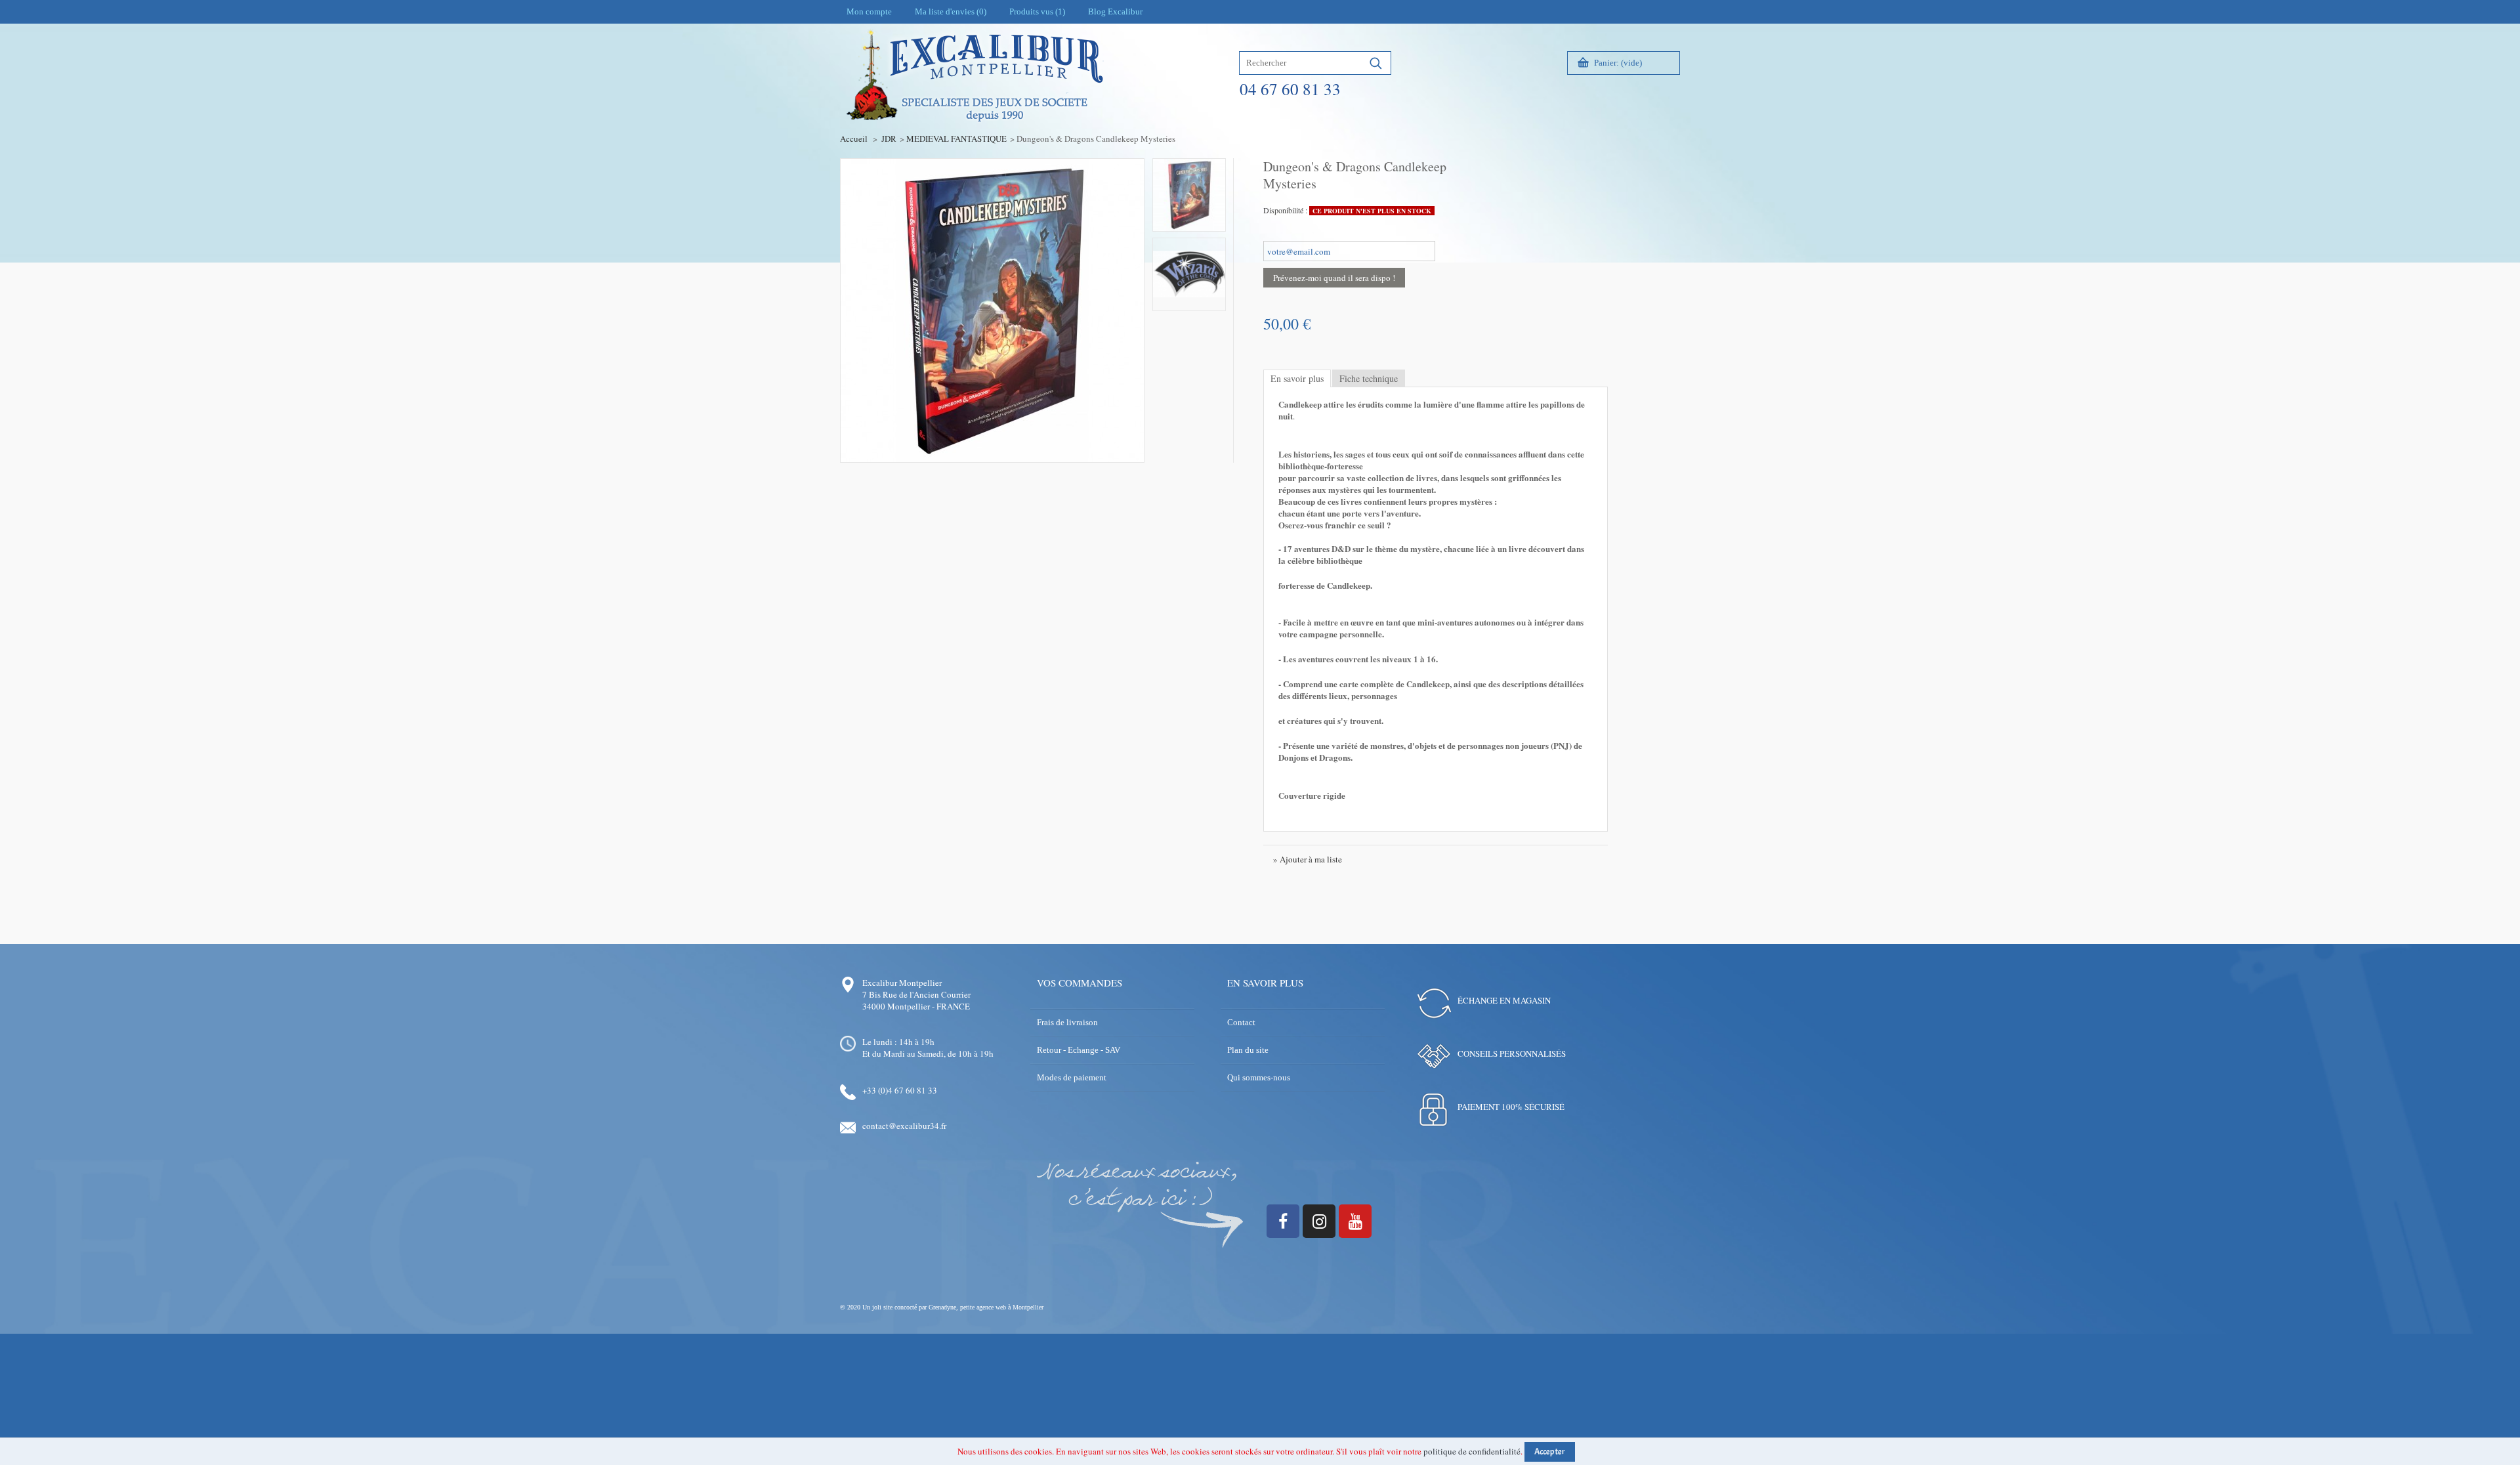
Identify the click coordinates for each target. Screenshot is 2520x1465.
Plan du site (1248, 1050)
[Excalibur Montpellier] (974, 103)
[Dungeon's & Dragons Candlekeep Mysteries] (1189, 195)
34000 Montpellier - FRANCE (916, 1006)
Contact (1241, 1022)
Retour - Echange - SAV (1079, 1050)
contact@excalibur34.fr (904, 1126)
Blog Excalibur (1115, 11)
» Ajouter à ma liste (1308, 859)
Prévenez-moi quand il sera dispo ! (1334, 278)
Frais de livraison (1067, 1022)
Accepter (1550, 1452)
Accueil (854, 138)
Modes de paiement (1072, 1077)
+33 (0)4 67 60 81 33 (900, 1090)
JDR (889, 138)
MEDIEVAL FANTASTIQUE (956, 138)
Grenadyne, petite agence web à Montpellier (986, 1307)
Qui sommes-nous (1259, 1077)
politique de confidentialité (1472, 1451)
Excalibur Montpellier (902, 983)
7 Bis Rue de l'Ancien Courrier (916, 994)
